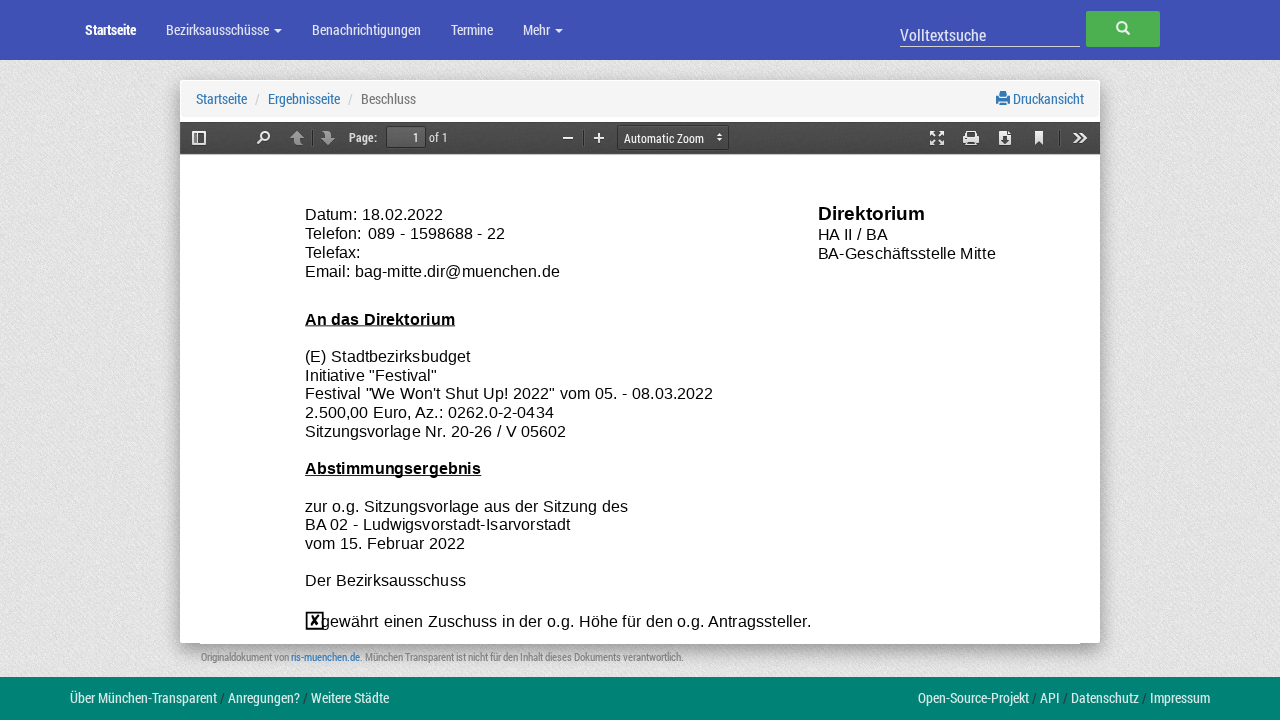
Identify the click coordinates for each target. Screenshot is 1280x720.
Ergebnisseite (304, 98)
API (1050, 697)
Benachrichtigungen (366, 29)
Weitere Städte (350, 697)
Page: (363, 137)
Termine (472, 29)
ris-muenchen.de (325, 656)
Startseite (110, 29)
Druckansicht (1047, 98)
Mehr (538, 29)
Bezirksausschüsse (219, 29)
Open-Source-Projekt (973, 697)
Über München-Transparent (143, 697)
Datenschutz (1105, 697)
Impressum (1180, 697)
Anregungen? (264, 697)
